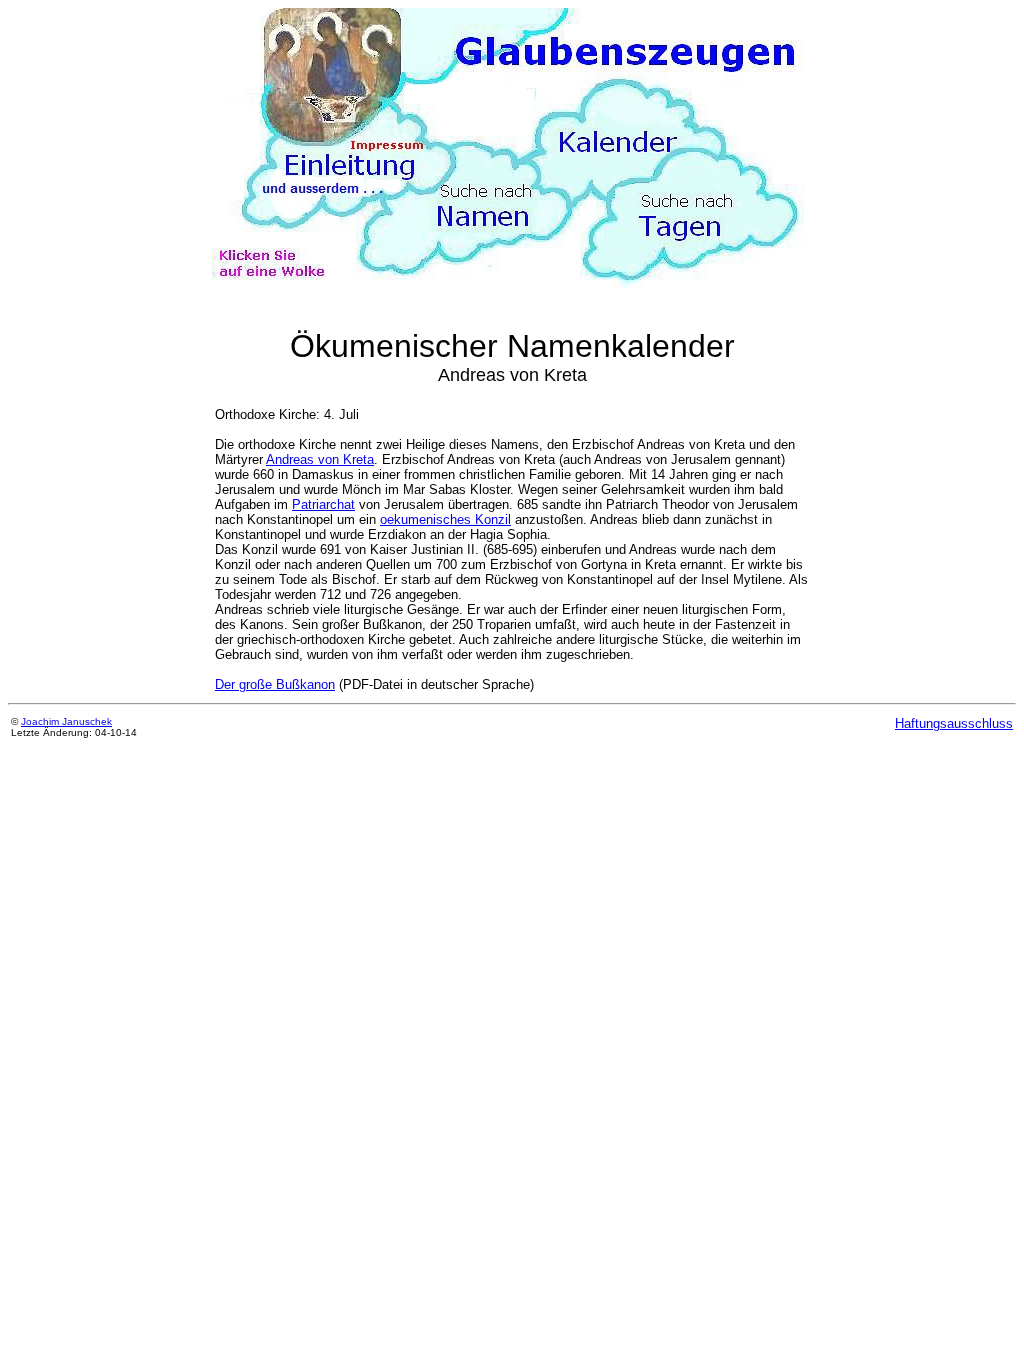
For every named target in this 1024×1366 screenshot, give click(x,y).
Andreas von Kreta (320, 459)
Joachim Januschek (66, 721)
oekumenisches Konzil (445, 519)
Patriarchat (323, 504)
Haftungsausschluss (954, 723)
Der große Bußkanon (275, 684)
